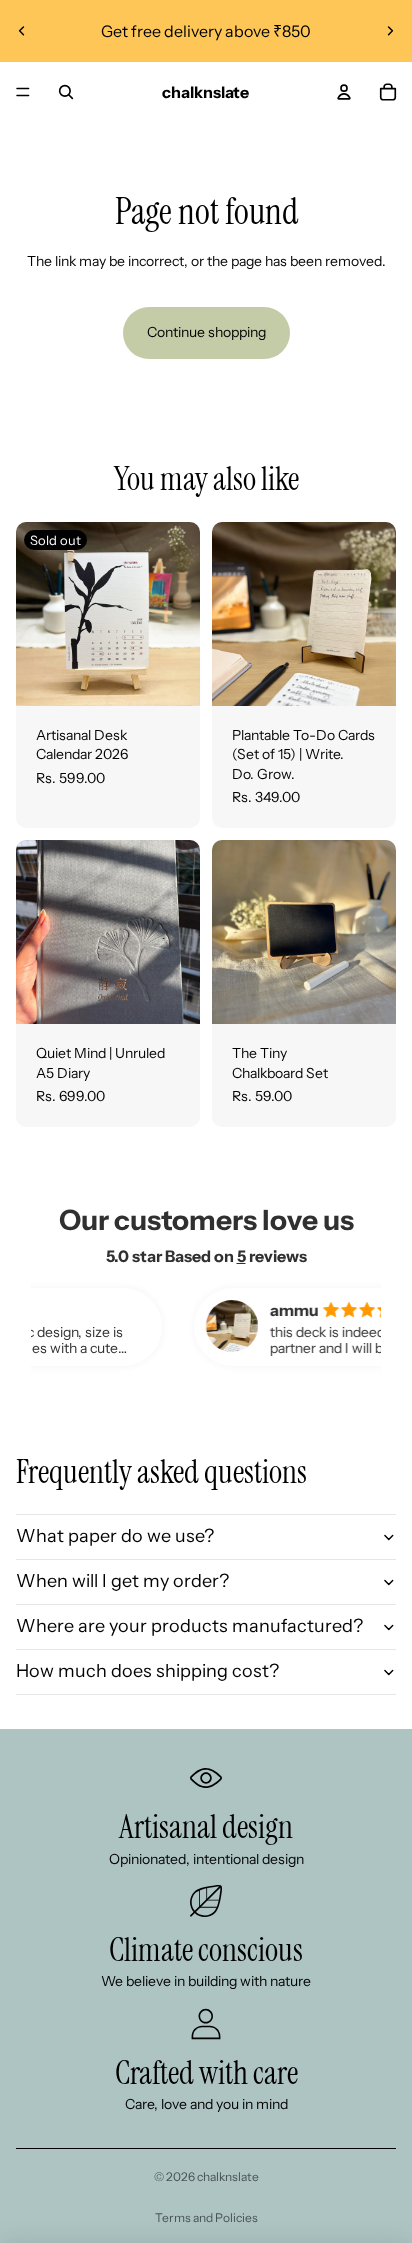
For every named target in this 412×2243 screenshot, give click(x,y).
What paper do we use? (115, 1536)
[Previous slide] (22, 31)
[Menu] (23, 92)
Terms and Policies (206, 2217)
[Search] (66, 92)
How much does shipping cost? (147, 1671)
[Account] (344, 92)
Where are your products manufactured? (189, 1626)
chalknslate (228, 2176)
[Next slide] (390, 31)
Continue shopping (206, 332)
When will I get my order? (122, 1581)
